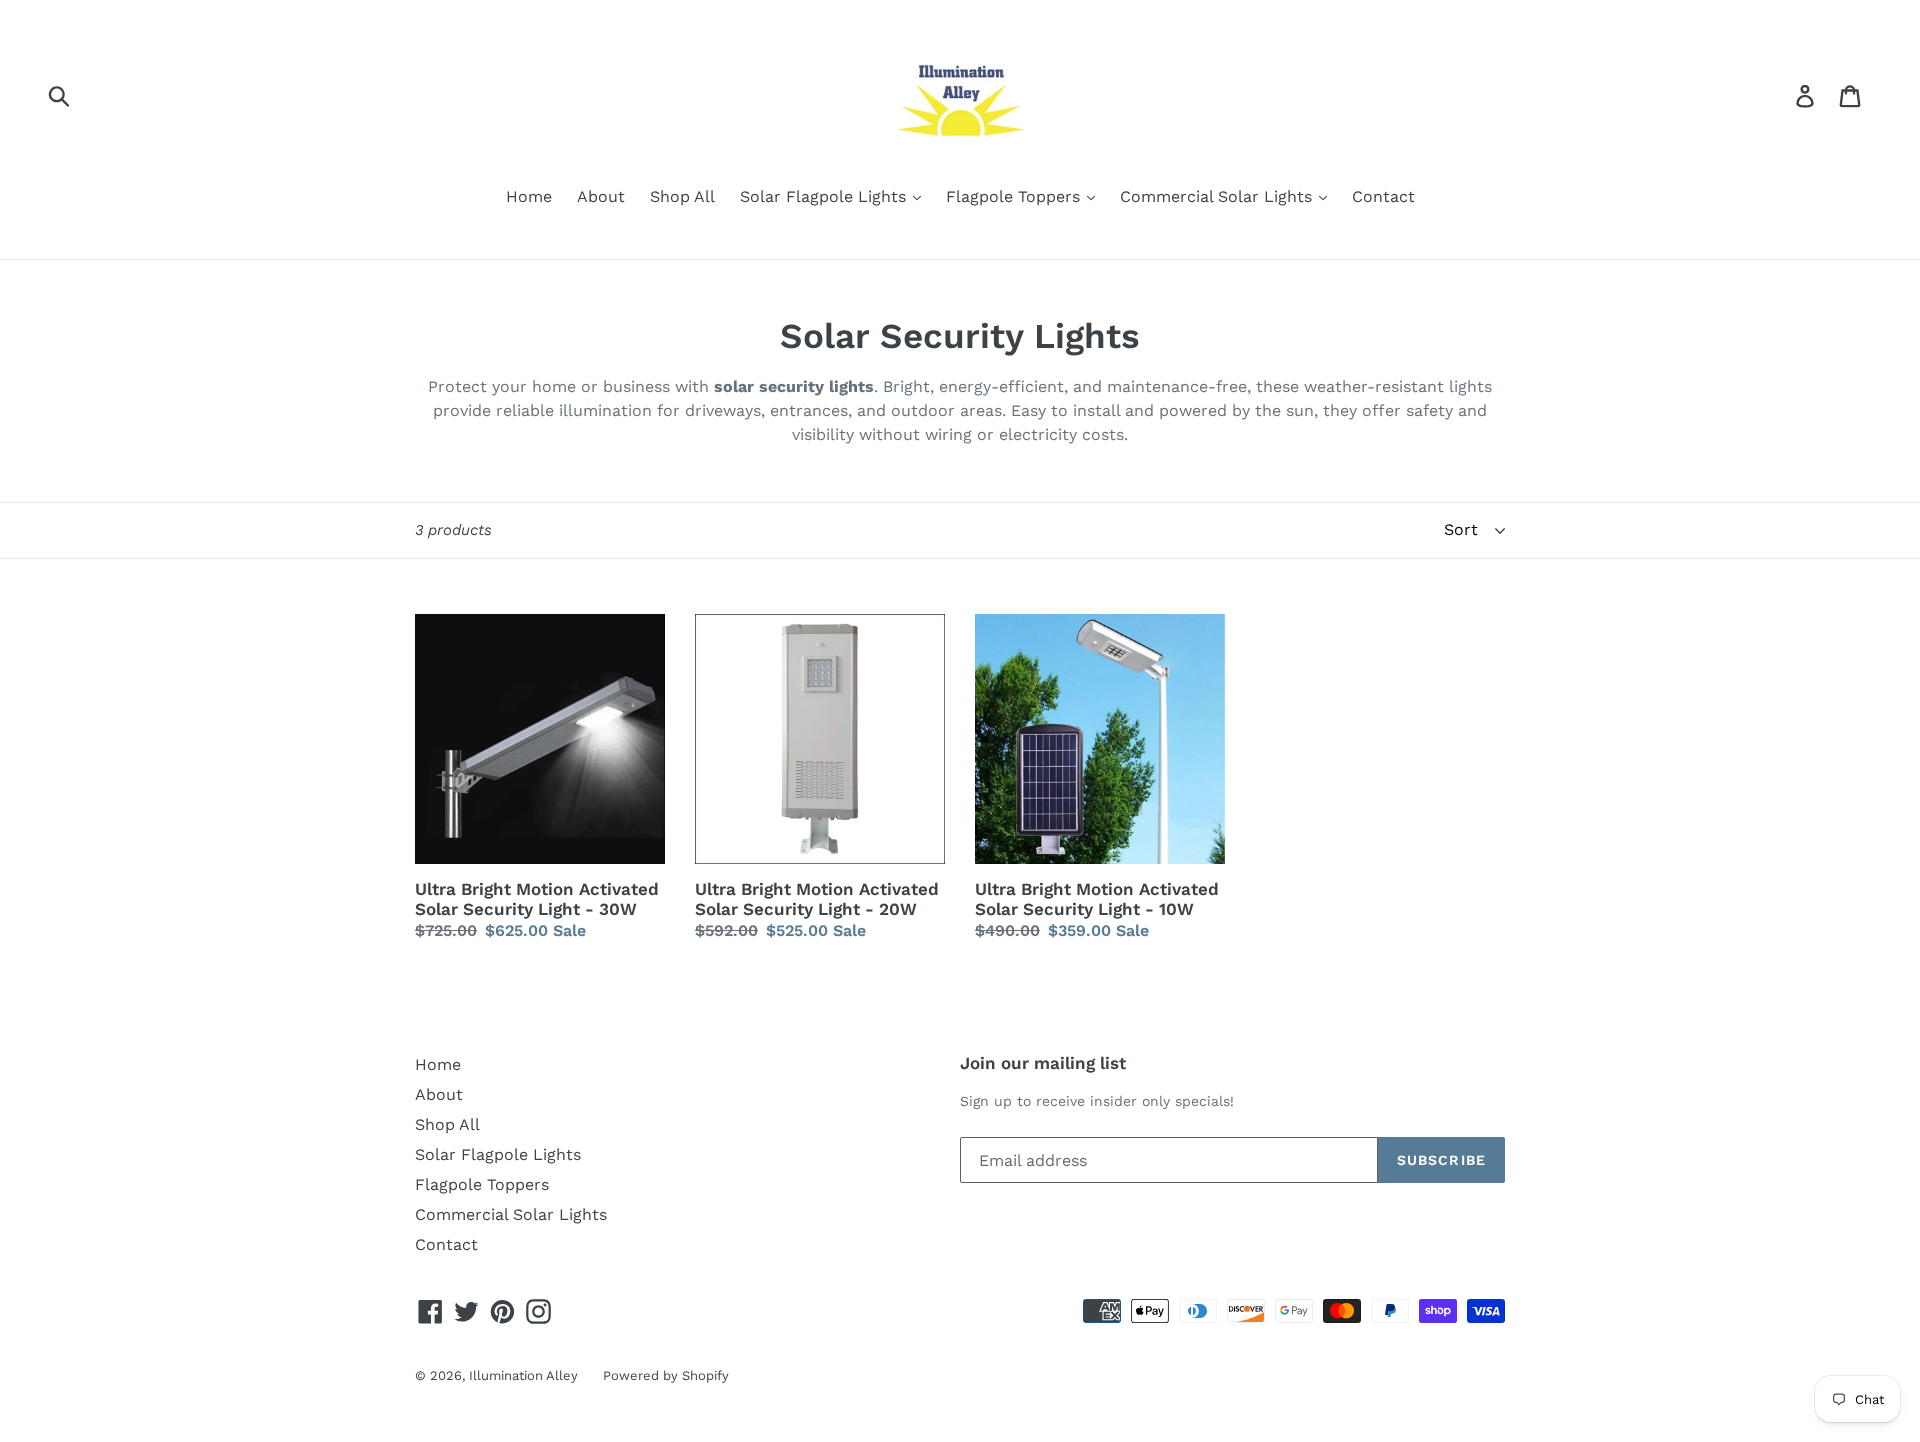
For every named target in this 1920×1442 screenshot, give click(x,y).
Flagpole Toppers (1015, 196)
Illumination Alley (523, 1375)
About (601, 196)
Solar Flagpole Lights (825, 196)
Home (529, 196)
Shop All (682, 196)
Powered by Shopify (666, 1375)
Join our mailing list (1043, 1063)
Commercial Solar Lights (1218, 196)
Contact (1383, 196)
